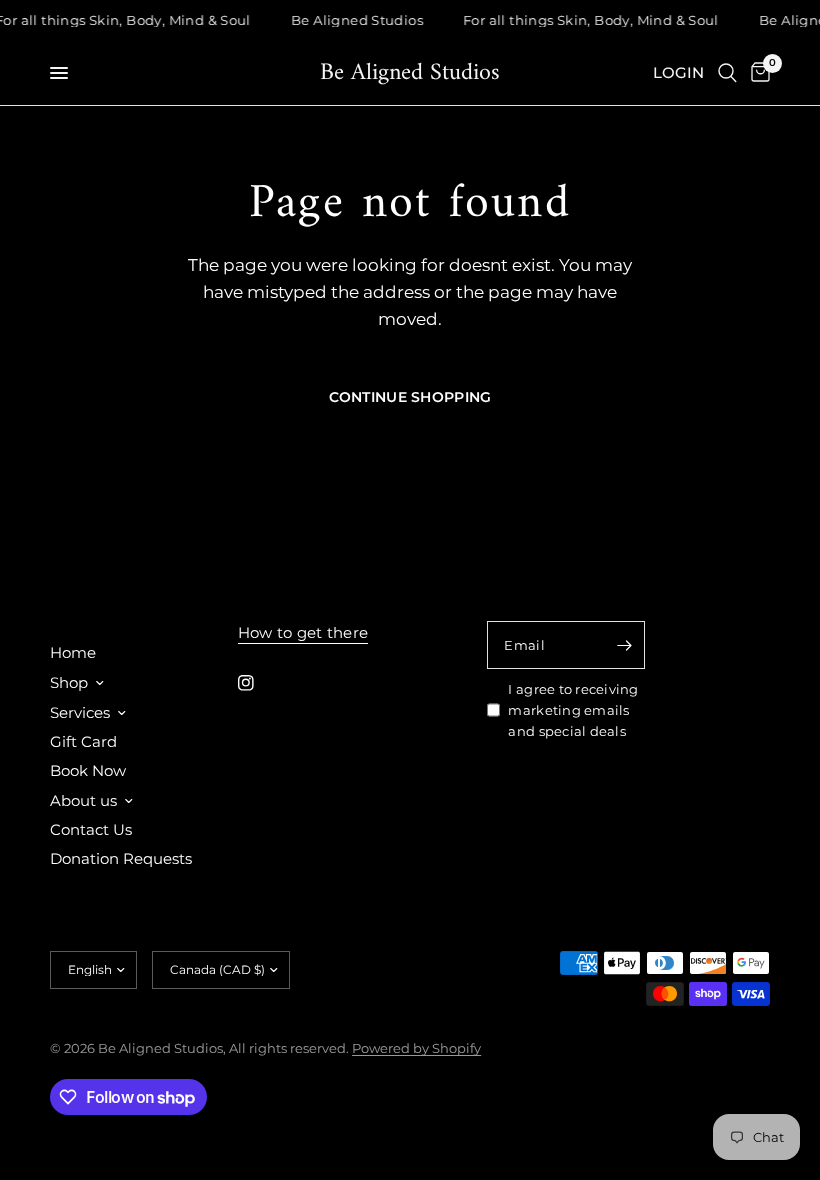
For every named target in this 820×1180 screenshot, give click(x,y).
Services (80, 712)
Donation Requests (121, 858)
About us (83, 800)
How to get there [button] (303, 632)
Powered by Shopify (416, 1048)
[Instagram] (260, 683)
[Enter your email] (625, 645)
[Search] (727, 73)
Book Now (88, 770)
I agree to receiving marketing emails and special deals (573, 710)
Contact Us (91, 829)
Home (73, 652)
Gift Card (83, 741)
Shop (69, 682)
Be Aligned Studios (410, 73)
